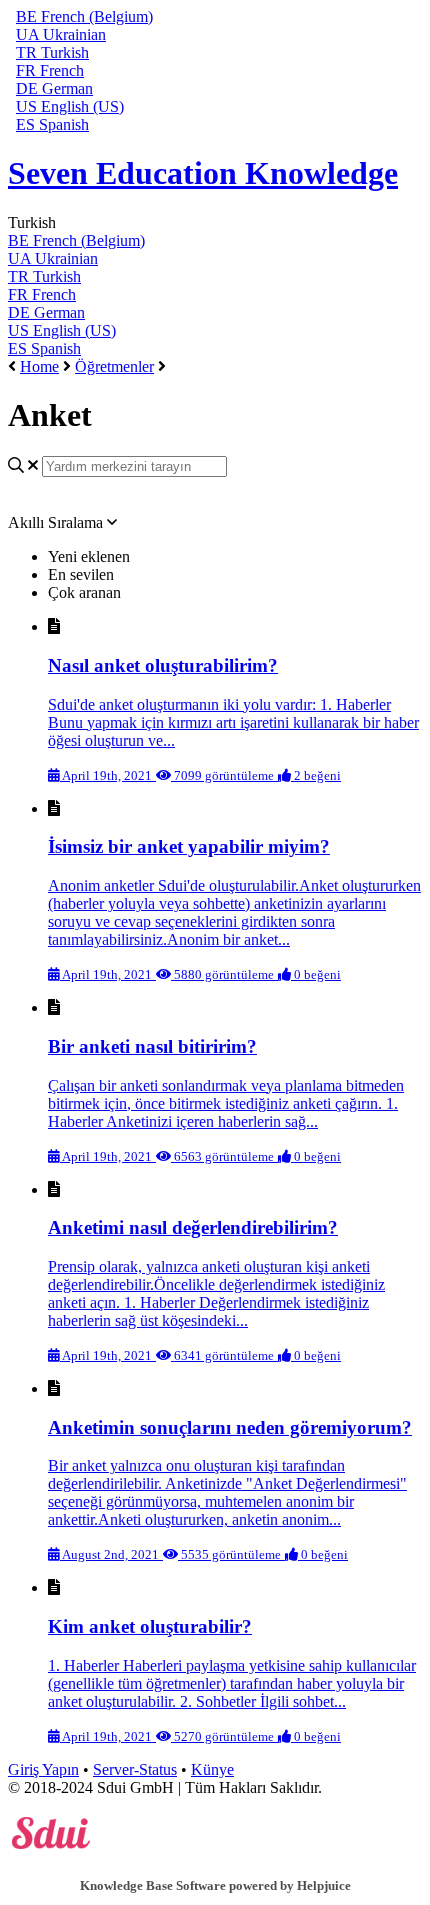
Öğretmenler (114, 366)
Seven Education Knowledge (203, 173)
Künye (212, 1769)
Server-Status (135, 1769)
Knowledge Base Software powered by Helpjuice (215, 1885)
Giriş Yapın (43, 1769)
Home (39, 366)
